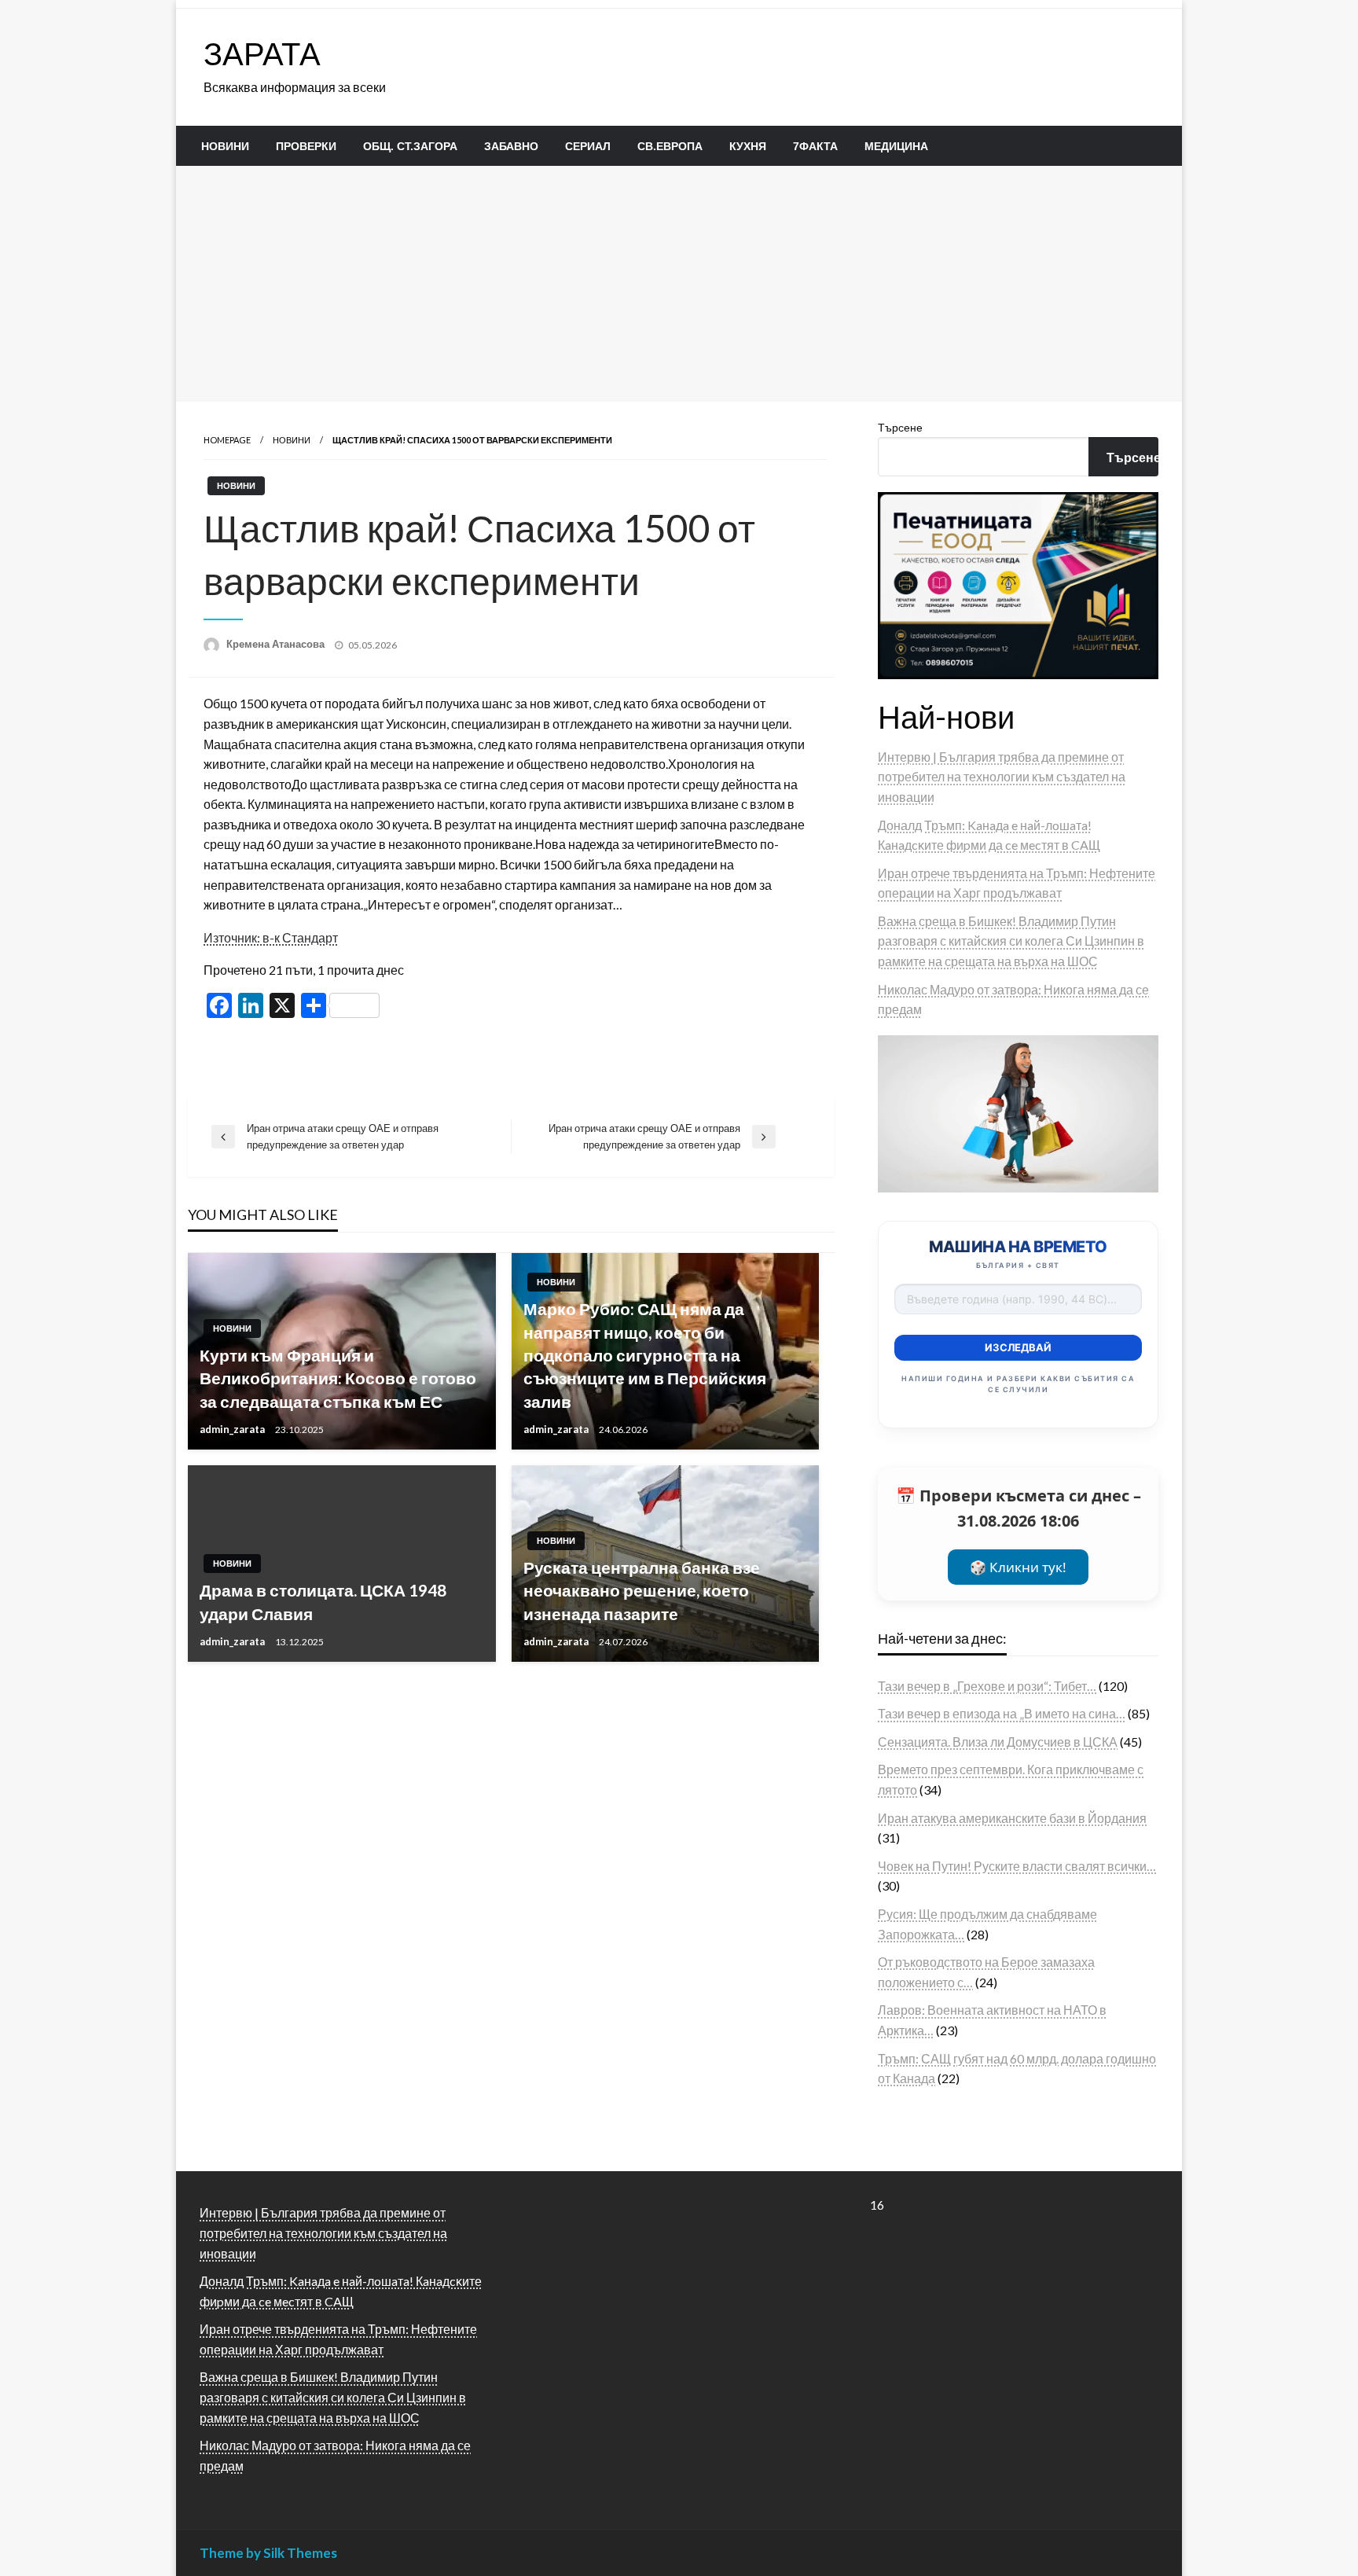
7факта (815, 146)
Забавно (511, 146)
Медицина (896, 146)
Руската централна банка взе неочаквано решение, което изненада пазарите (642, 1590)
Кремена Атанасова (277, 644)
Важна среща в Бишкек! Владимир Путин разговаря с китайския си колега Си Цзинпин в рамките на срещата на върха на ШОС (1011, 941)
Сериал (588, 146)
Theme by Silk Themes (268, 2553)
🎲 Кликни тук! (1018, 1567)
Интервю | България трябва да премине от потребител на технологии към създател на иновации (1002, 777)
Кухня (748, 146)
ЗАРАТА (262, 53)
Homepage (227, 440)
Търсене (900, 427)
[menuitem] (225, 146)
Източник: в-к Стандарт (271, 937)
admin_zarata (233, 1429)
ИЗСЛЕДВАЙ (1018, 1347)
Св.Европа (670, 146)
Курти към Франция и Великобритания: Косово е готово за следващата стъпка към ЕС (338, 1378)
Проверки (306, 146)
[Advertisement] (679, 284)
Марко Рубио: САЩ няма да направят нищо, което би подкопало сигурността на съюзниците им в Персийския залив (645, 1355)
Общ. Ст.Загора (410, 146)
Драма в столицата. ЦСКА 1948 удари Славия (323, 1601)
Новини (225, 146)
